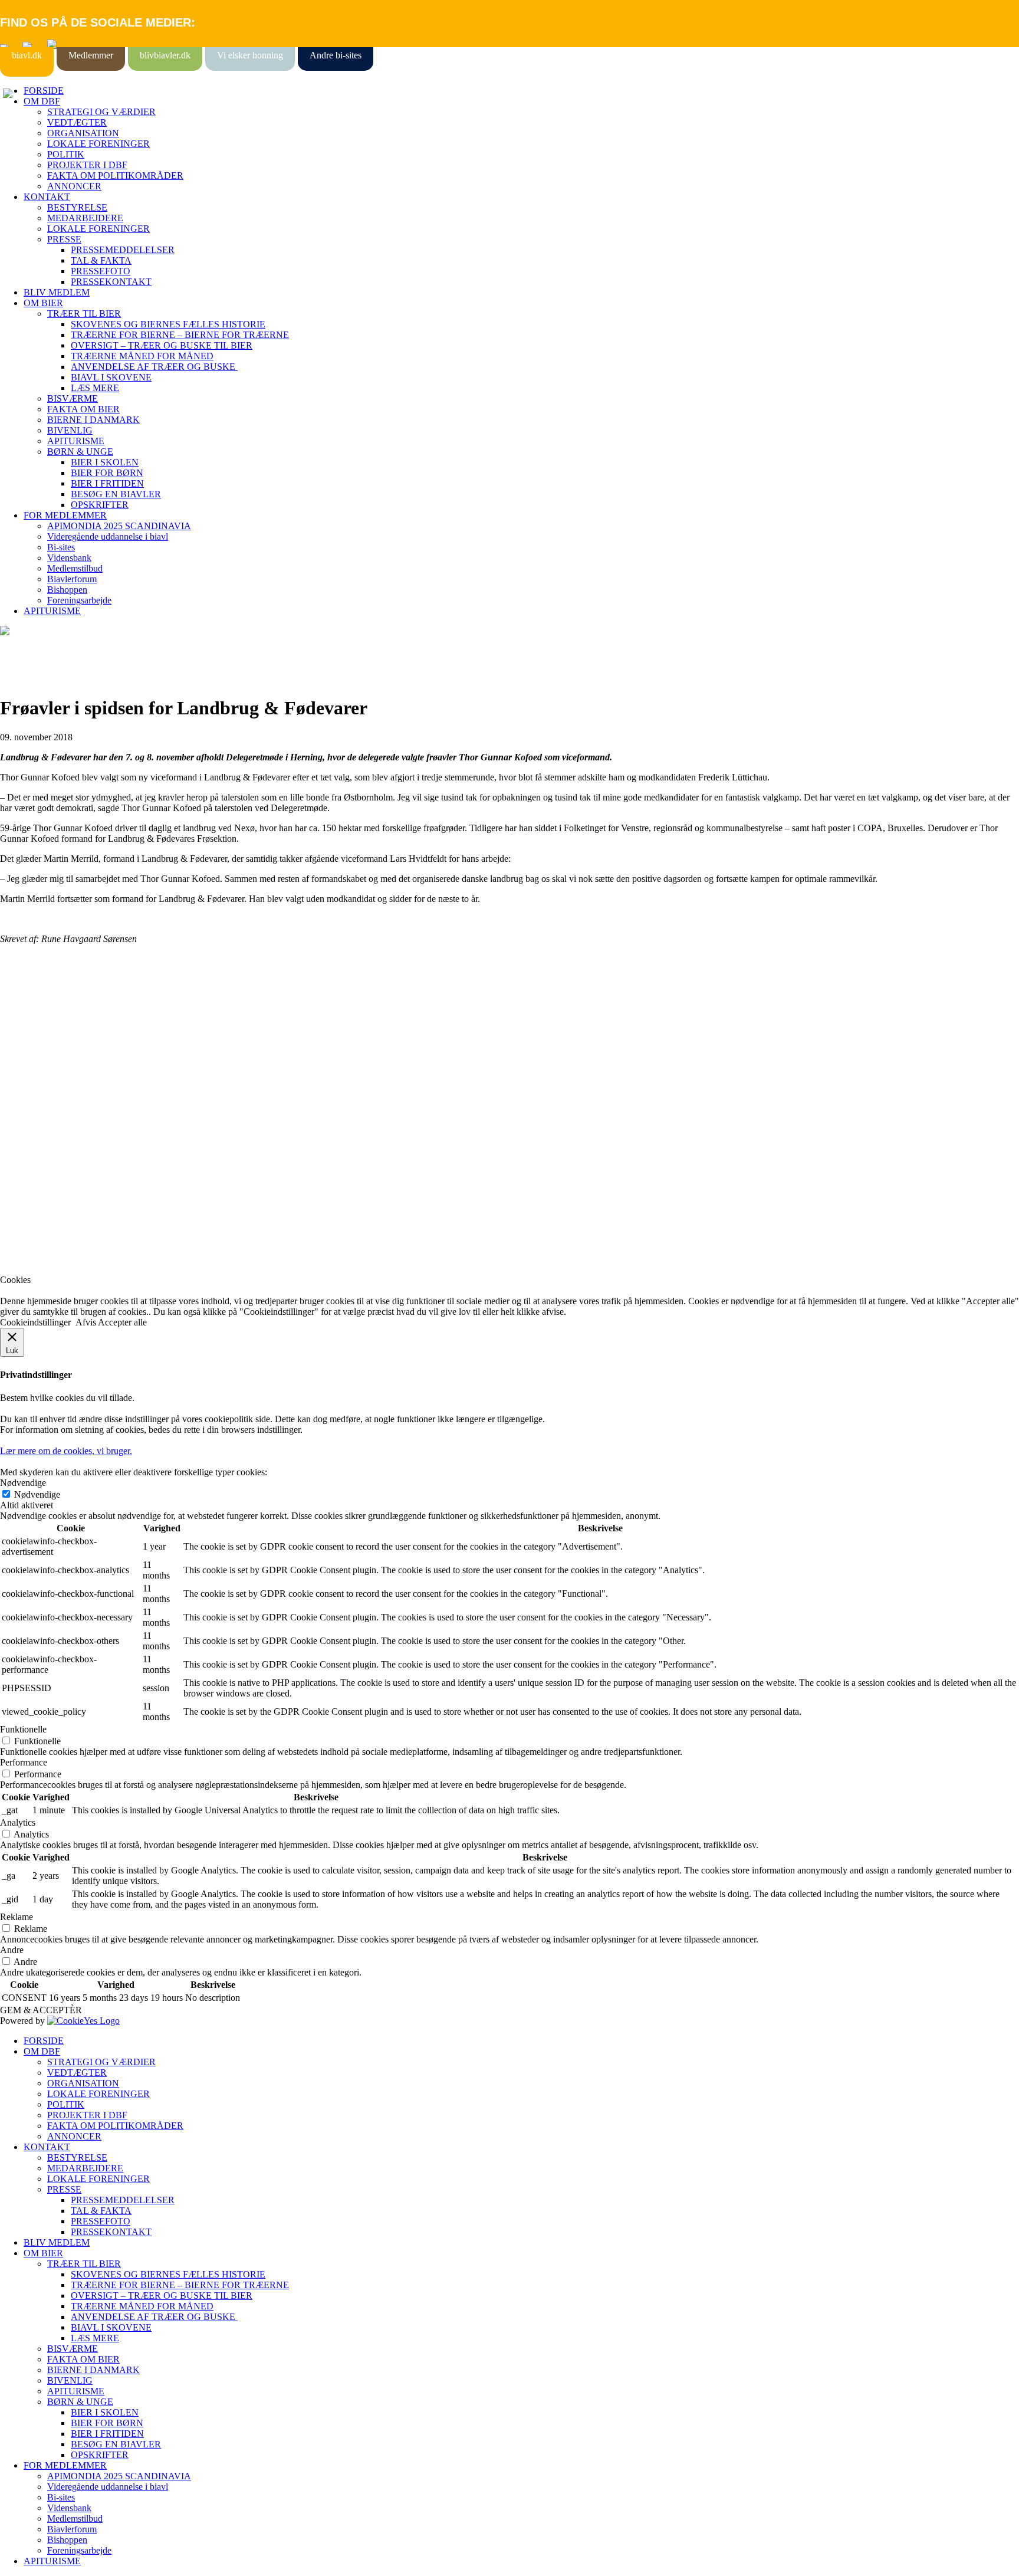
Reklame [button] (17, 1917)
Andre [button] (12, 1950)
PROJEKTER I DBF (87, 165)
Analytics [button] (18, 1822)
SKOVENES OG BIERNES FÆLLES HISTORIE (168, 324)
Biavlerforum (72, 579)
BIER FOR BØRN (107, 473)
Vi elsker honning (250, 55)
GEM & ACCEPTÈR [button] (41, 2010)
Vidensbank (69, 558)
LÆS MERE (95, 388)
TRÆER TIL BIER (84, 314)
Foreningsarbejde (79, 600)
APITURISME (76, 441)
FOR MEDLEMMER (65, 515)
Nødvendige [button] (23, 1483)
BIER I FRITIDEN (107, 483)
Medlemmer (91, 55)
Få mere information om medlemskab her (76, 1029)
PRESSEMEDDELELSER (123, 250)
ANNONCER (74, 186)
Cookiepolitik (25, 1040)
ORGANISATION (83, 133)
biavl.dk (27, 55)
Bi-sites (61, 547)
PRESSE (64, 239)
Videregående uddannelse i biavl (108, 536)
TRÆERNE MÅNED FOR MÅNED (142, 356)
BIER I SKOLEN (105, 462)
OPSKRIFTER (100, 505)
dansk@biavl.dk (60, 1135)
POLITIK (66, 154)
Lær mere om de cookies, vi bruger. (66, 1451)
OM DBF (42, 101)
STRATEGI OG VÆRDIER (101, 112)
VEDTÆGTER (77, 122)
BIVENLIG (70, 430)
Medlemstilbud (75, 568)
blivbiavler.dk (165, 55)
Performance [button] (24, 1762)
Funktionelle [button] (23, 1729)
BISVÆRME (73, 398)
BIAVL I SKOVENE (111, 377)
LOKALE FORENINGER (98, 144)
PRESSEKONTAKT (111, 282)
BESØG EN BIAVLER (116, 494)
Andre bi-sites (336, 55)
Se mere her (23, 1260)
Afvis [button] (86, 1322)
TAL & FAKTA (101, 260)
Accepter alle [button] (122, 1322)
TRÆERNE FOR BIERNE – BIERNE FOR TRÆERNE (180, 335)
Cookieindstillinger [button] (35, 1322)
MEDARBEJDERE (85, 218)
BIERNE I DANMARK (93, 420)
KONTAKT (47, 197)
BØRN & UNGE (80, 452)
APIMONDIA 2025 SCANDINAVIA (119, 526)
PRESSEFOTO (101, 271)
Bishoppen (67, 590)
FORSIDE (44, 91)
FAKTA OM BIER (83, 409)
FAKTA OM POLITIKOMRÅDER (115, 175)
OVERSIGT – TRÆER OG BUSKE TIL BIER (162, 345)
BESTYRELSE (77, 207)
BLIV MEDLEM (57, 292)
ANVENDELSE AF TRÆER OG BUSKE (154, 367)
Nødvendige (37, 1494)
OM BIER (43, 303)
